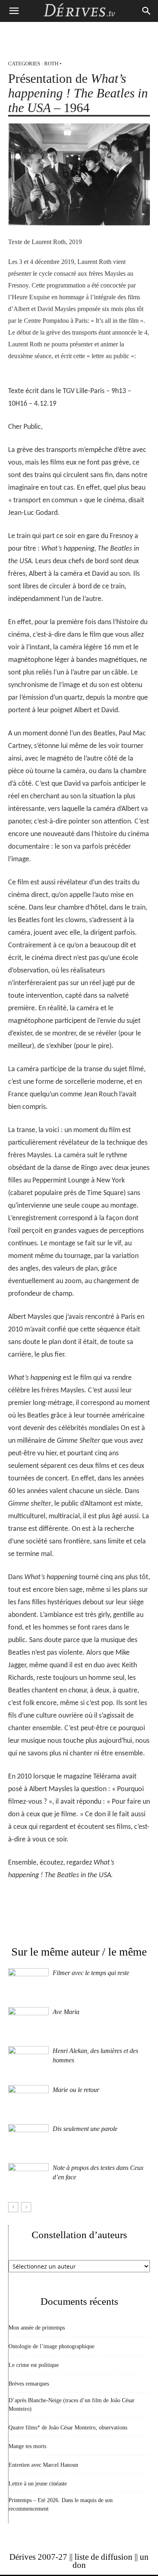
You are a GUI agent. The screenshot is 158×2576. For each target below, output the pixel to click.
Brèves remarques (29, 2384)
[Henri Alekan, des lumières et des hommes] (28, 2060)
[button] (14, 11)
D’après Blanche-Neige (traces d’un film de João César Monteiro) (72, 2405)
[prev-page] (13, 2207)
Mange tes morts (27, 2446)
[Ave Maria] (28, 2021)
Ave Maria (66, 2012)
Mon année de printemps (37, 2328)
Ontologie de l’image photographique (51, 2346)
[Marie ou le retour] (28, 2099)
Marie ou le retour (76, 2090)
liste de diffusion (104, 2557)
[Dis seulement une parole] (28, 2138)
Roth (51, 64)
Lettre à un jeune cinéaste (38, 2484)
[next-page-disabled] (26, 2207)
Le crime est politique (34, 2365)
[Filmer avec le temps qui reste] (28, 1982)
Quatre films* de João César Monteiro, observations (68, 2428)
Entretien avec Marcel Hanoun (43, 2465)
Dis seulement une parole (85, 2129)
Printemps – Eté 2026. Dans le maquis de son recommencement (61, 2505)
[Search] (147, 11)
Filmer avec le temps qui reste (91, 1973)
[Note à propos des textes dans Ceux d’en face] (28, 2177)
